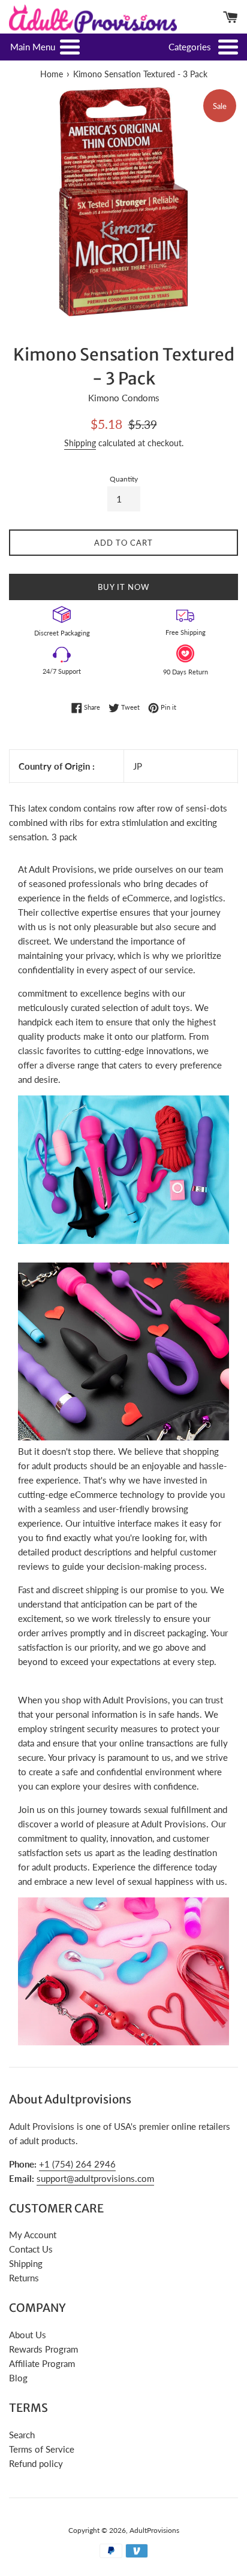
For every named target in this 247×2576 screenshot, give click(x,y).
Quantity (124, 479)
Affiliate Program (42, 2363)
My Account (33, 2235)
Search (22, 2435)
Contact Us (31, 2249)
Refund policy (36, 2463)
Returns (24, 2278)
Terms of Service (42, 2449)
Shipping (80, 443)
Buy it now (123, 587)
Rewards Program (43, 2349)
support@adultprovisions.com (95, 2178)
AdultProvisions (154, 2530)
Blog (18, 2378)
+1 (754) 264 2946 (77, 2164)
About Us (28, 2335)
